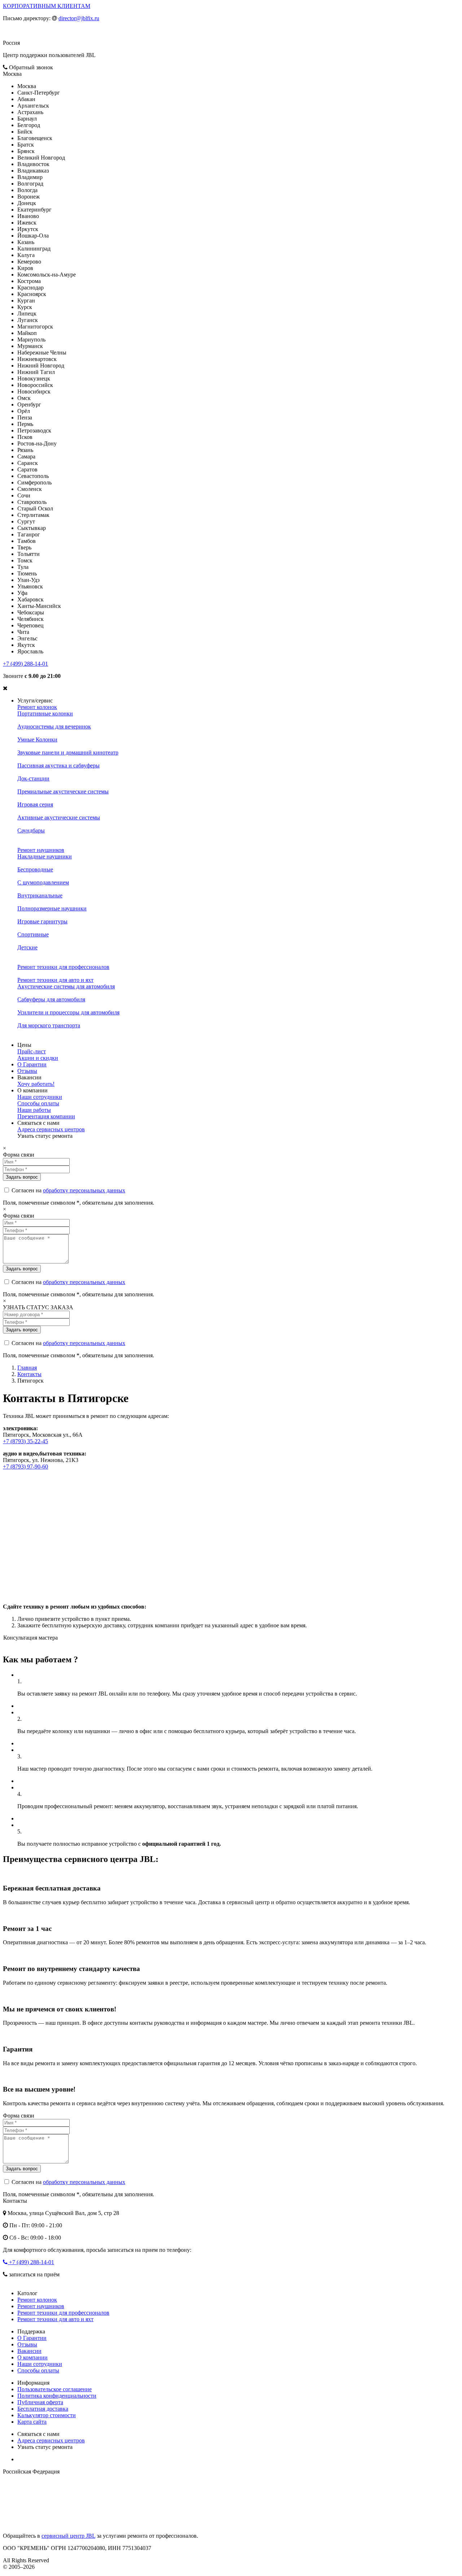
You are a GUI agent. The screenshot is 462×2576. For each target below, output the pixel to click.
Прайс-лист (32, 1051)
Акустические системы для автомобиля (66, 986)
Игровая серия (35, 804)
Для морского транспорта (49, 1025)
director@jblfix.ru (79, 18)
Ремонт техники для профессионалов (63, 967)
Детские (27, 947)
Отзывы (27, 1071)
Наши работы (34, 1110)
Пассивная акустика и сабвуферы (58, 765)
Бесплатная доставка (43, 2409)
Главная (27, 1368)
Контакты (29, 1374)
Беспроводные (35, 869)
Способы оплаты (38, 1103)
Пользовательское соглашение (55, 2389)
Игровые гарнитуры (42, 921)
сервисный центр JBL (68, 2536)
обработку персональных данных (84, 1190)
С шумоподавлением (43, 882)
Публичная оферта (40, 2402)
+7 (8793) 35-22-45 (25, 1441)
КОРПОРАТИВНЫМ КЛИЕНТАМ (47, 6)
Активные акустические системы (59, 817)
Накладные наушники (45, 856)
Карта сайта (32, 2422)
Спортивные (33, 934)
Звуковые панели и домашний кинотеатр (68, 752)
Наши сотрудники (40, 1097)
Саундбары (31, 830)
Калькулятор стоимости (47, 2415)
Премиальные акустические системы (63, 791)
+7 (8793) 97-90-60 (25, 1467)
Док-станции (33, 778)
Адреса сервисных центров (51, 1129)
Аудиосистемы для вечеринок (54, 726)
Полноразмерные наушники (52, 908)
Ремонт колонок (37, 707)
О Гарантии (32, 1064)
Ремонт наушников (41, 850)
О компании (32, 2357)
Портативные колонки (45, 713)
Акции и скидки (38, 1058)
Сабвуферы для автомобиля (51, 999)
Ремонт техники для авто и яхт (55, 980)
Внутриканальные (40, 895)
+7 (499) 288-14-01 (25, 664)
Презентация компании (46, 1116)
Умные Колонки (37, 739)
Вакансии (29, 2351)
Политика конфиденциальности (57, 2396)
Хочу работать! (36, 1084)
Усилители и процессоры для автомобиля (68, 1012)
